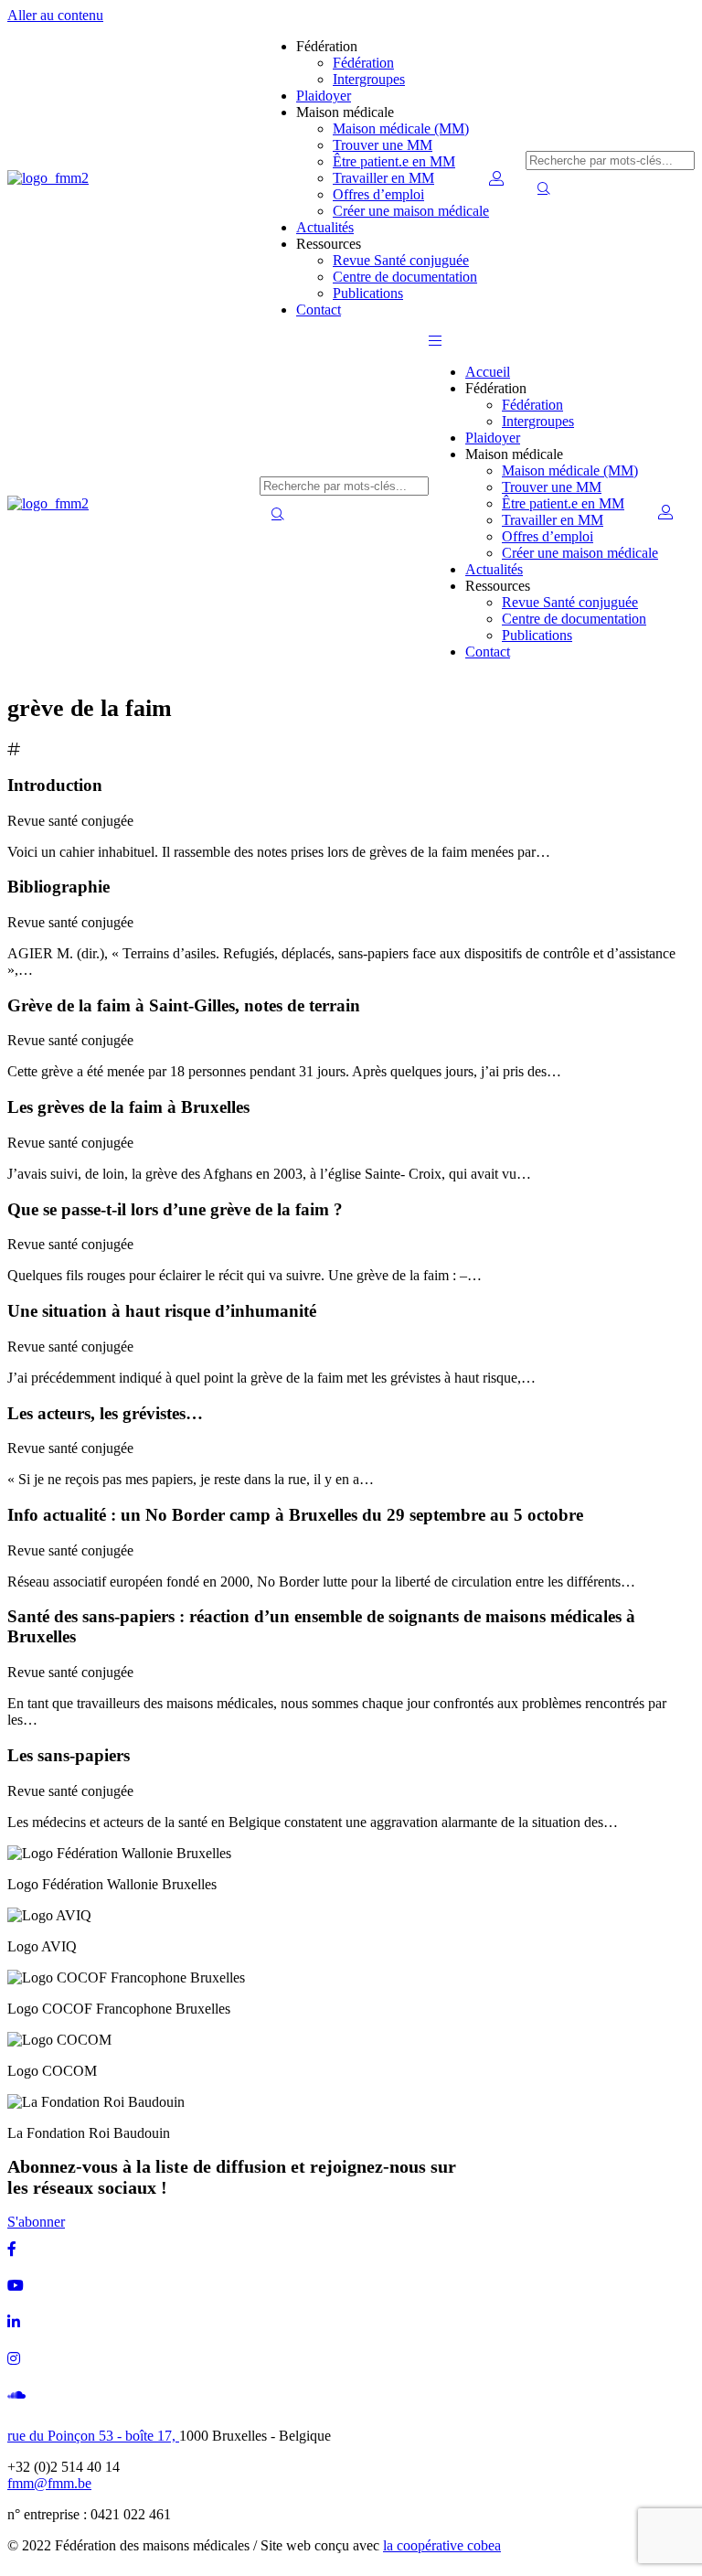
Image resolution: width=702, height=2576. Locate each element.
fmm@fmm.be (49, 2483)
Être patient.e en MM (394, 161)
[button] (435, 341)
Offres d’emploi (378, 194)
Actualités (325, 227)
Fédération (363, 63)
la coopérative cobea (442, 2545)
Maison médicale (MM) (401, 128)
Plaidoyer (324, 96)
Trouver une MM (383, 145)
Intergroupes (369, 79)
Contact (319, 310)
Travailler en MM (383, 178)
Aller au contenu (55, 15)
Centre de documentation (405, 277)
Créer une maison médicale (411, 211)
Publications (368, 293)
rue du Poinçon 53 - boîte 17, (93, 2436)
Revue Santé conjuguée (401, 260)
